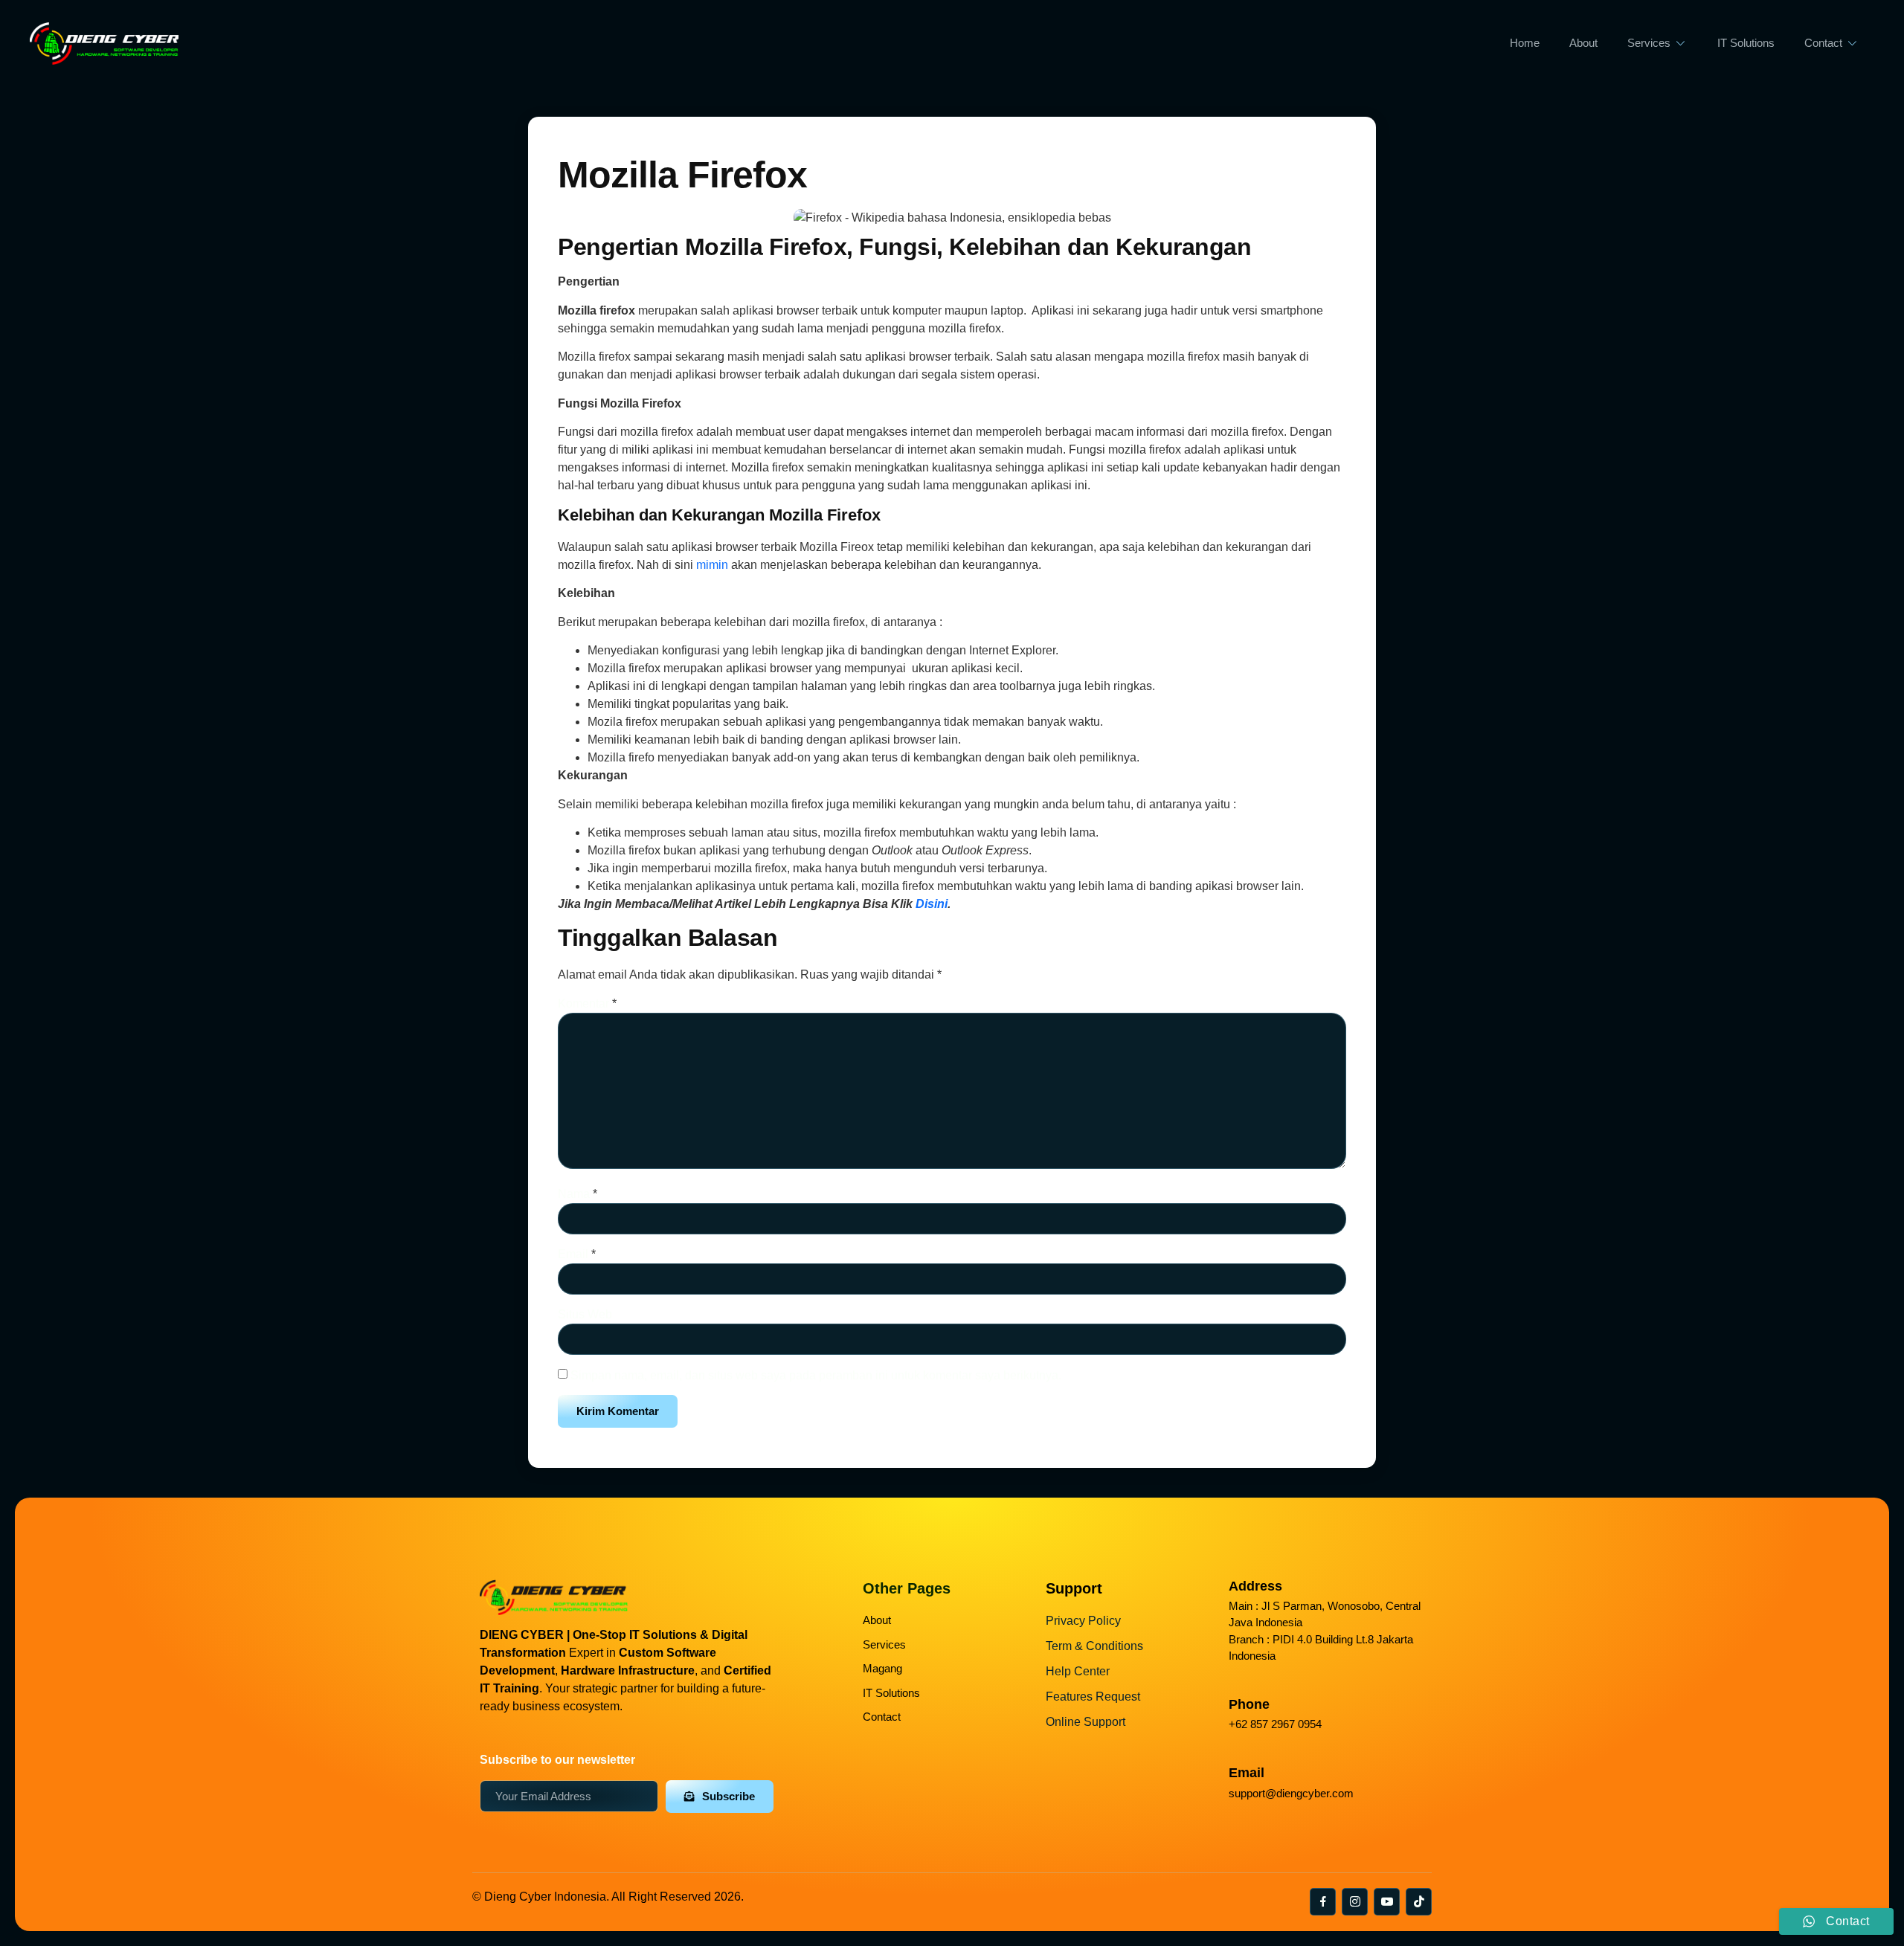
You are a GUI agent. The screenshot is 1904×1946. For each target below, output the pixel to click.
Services (1649, 43)
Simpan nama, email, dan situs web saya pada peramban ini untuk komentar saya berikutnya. (816, 1375)
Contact (1823, 43)
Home (1525, 43)
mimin (712, 565)
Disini (932, 904)
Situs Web (585, 1314)
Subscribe (729, 1796)
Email (577, 1254)
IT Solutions (1746, 43)
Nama (578, 1194)
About (1583, 43)
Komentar (587, 1003)
